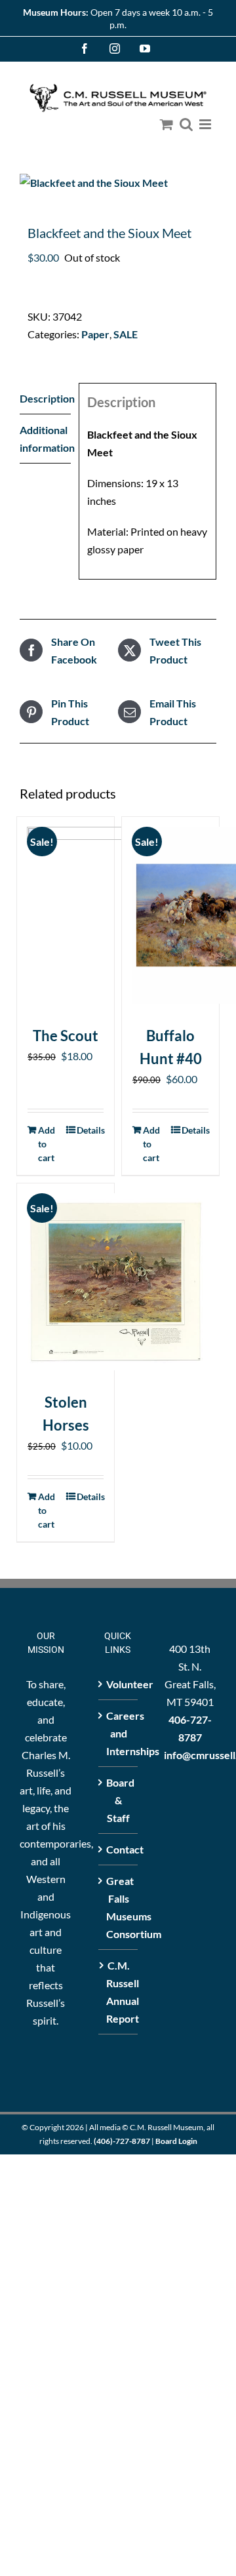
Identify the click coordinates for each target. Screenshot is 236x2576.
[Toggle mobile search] (186, 124)
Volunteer (119, 1684)
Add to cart (47, 1144)
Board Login (176, 2141)
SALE (126, 334)
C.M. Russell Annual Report (119, 1992)
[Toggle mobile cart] (167, 124)
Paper (95, 334)
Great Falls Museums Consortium (119, 1907)
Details (90, 1130)
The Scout (66, 1036)
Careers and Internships (119, 1733)
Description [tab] (45, 398)
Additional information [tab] (45, 439)
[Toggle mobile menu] (206, 124)
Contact (119, 1849)
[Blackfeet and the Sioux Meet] (118, 183)
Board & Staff (119, 1800)
